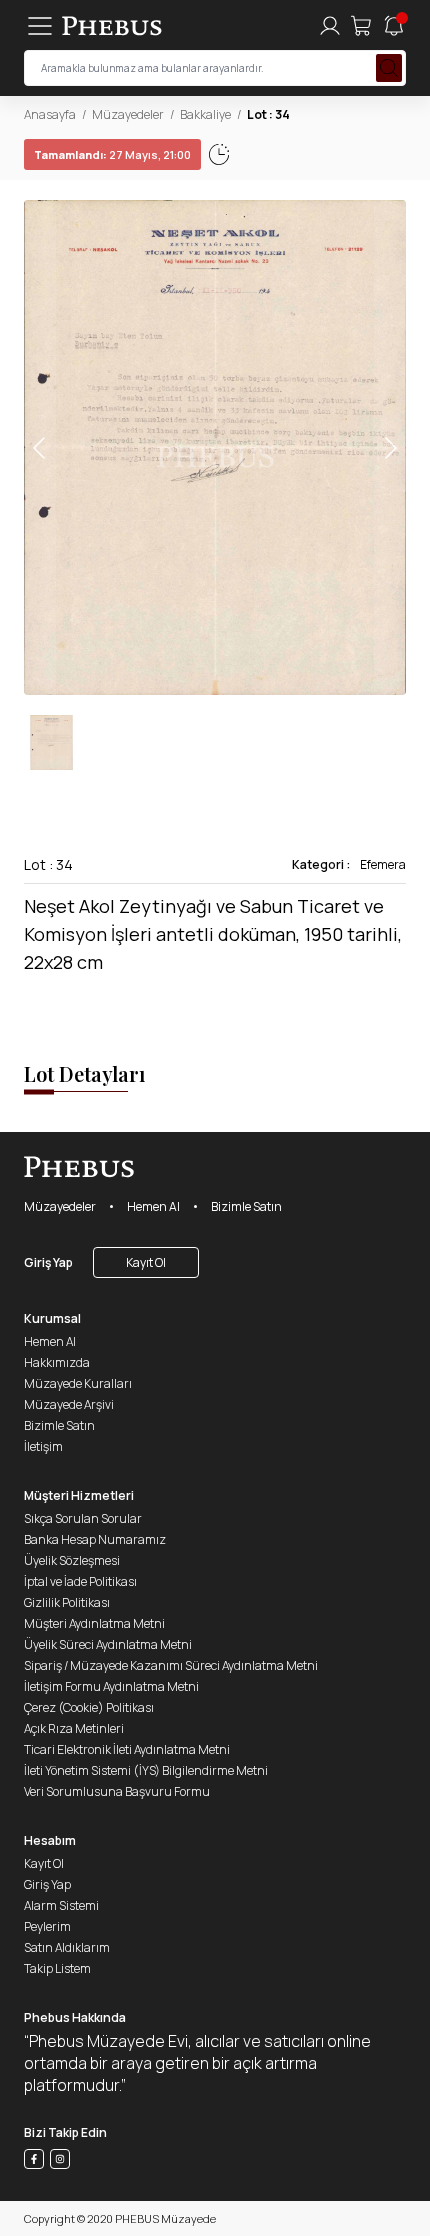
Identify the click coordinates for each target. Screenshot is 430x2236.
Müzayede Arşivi (69, 1404)
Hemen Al (153, 1206)
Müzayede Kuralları (78, 1383)
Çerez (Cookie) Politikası (89, 1707)
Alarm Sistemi (61, 1905)
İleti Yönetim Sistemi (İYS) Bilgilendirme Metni (146, 1770)
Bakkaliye (205, 114)
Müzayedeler (128, 114)
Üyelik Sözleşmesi (72, 1560)
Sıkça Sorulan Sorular (83, 1518)
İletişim (43, 1446)
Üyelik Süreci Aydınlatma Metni (108, 1644)
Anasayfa (50, 114)
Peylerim (47, 1926)
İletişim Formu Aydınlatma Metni (111, 1686)
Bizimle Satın (246, 1206)
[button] (390, 447)
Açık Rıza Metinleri (74, 1728)
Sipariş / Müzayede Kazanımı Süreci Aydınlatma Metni (171, 1665)
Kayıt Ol (146, 1262)
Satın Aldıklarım (67, 1947)
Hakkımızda (57, 1362)
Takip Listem (57, 1968)
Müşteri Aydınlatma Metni (94, 1623)
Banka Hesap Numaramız (95, 1539)
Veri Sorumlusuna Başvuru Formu (117, 1791)
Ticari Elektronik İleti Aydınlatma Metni (127, 1749)
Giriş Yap (48, 1262)
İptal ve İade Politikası (80, 1581)
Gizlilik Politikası (67, 1602)
